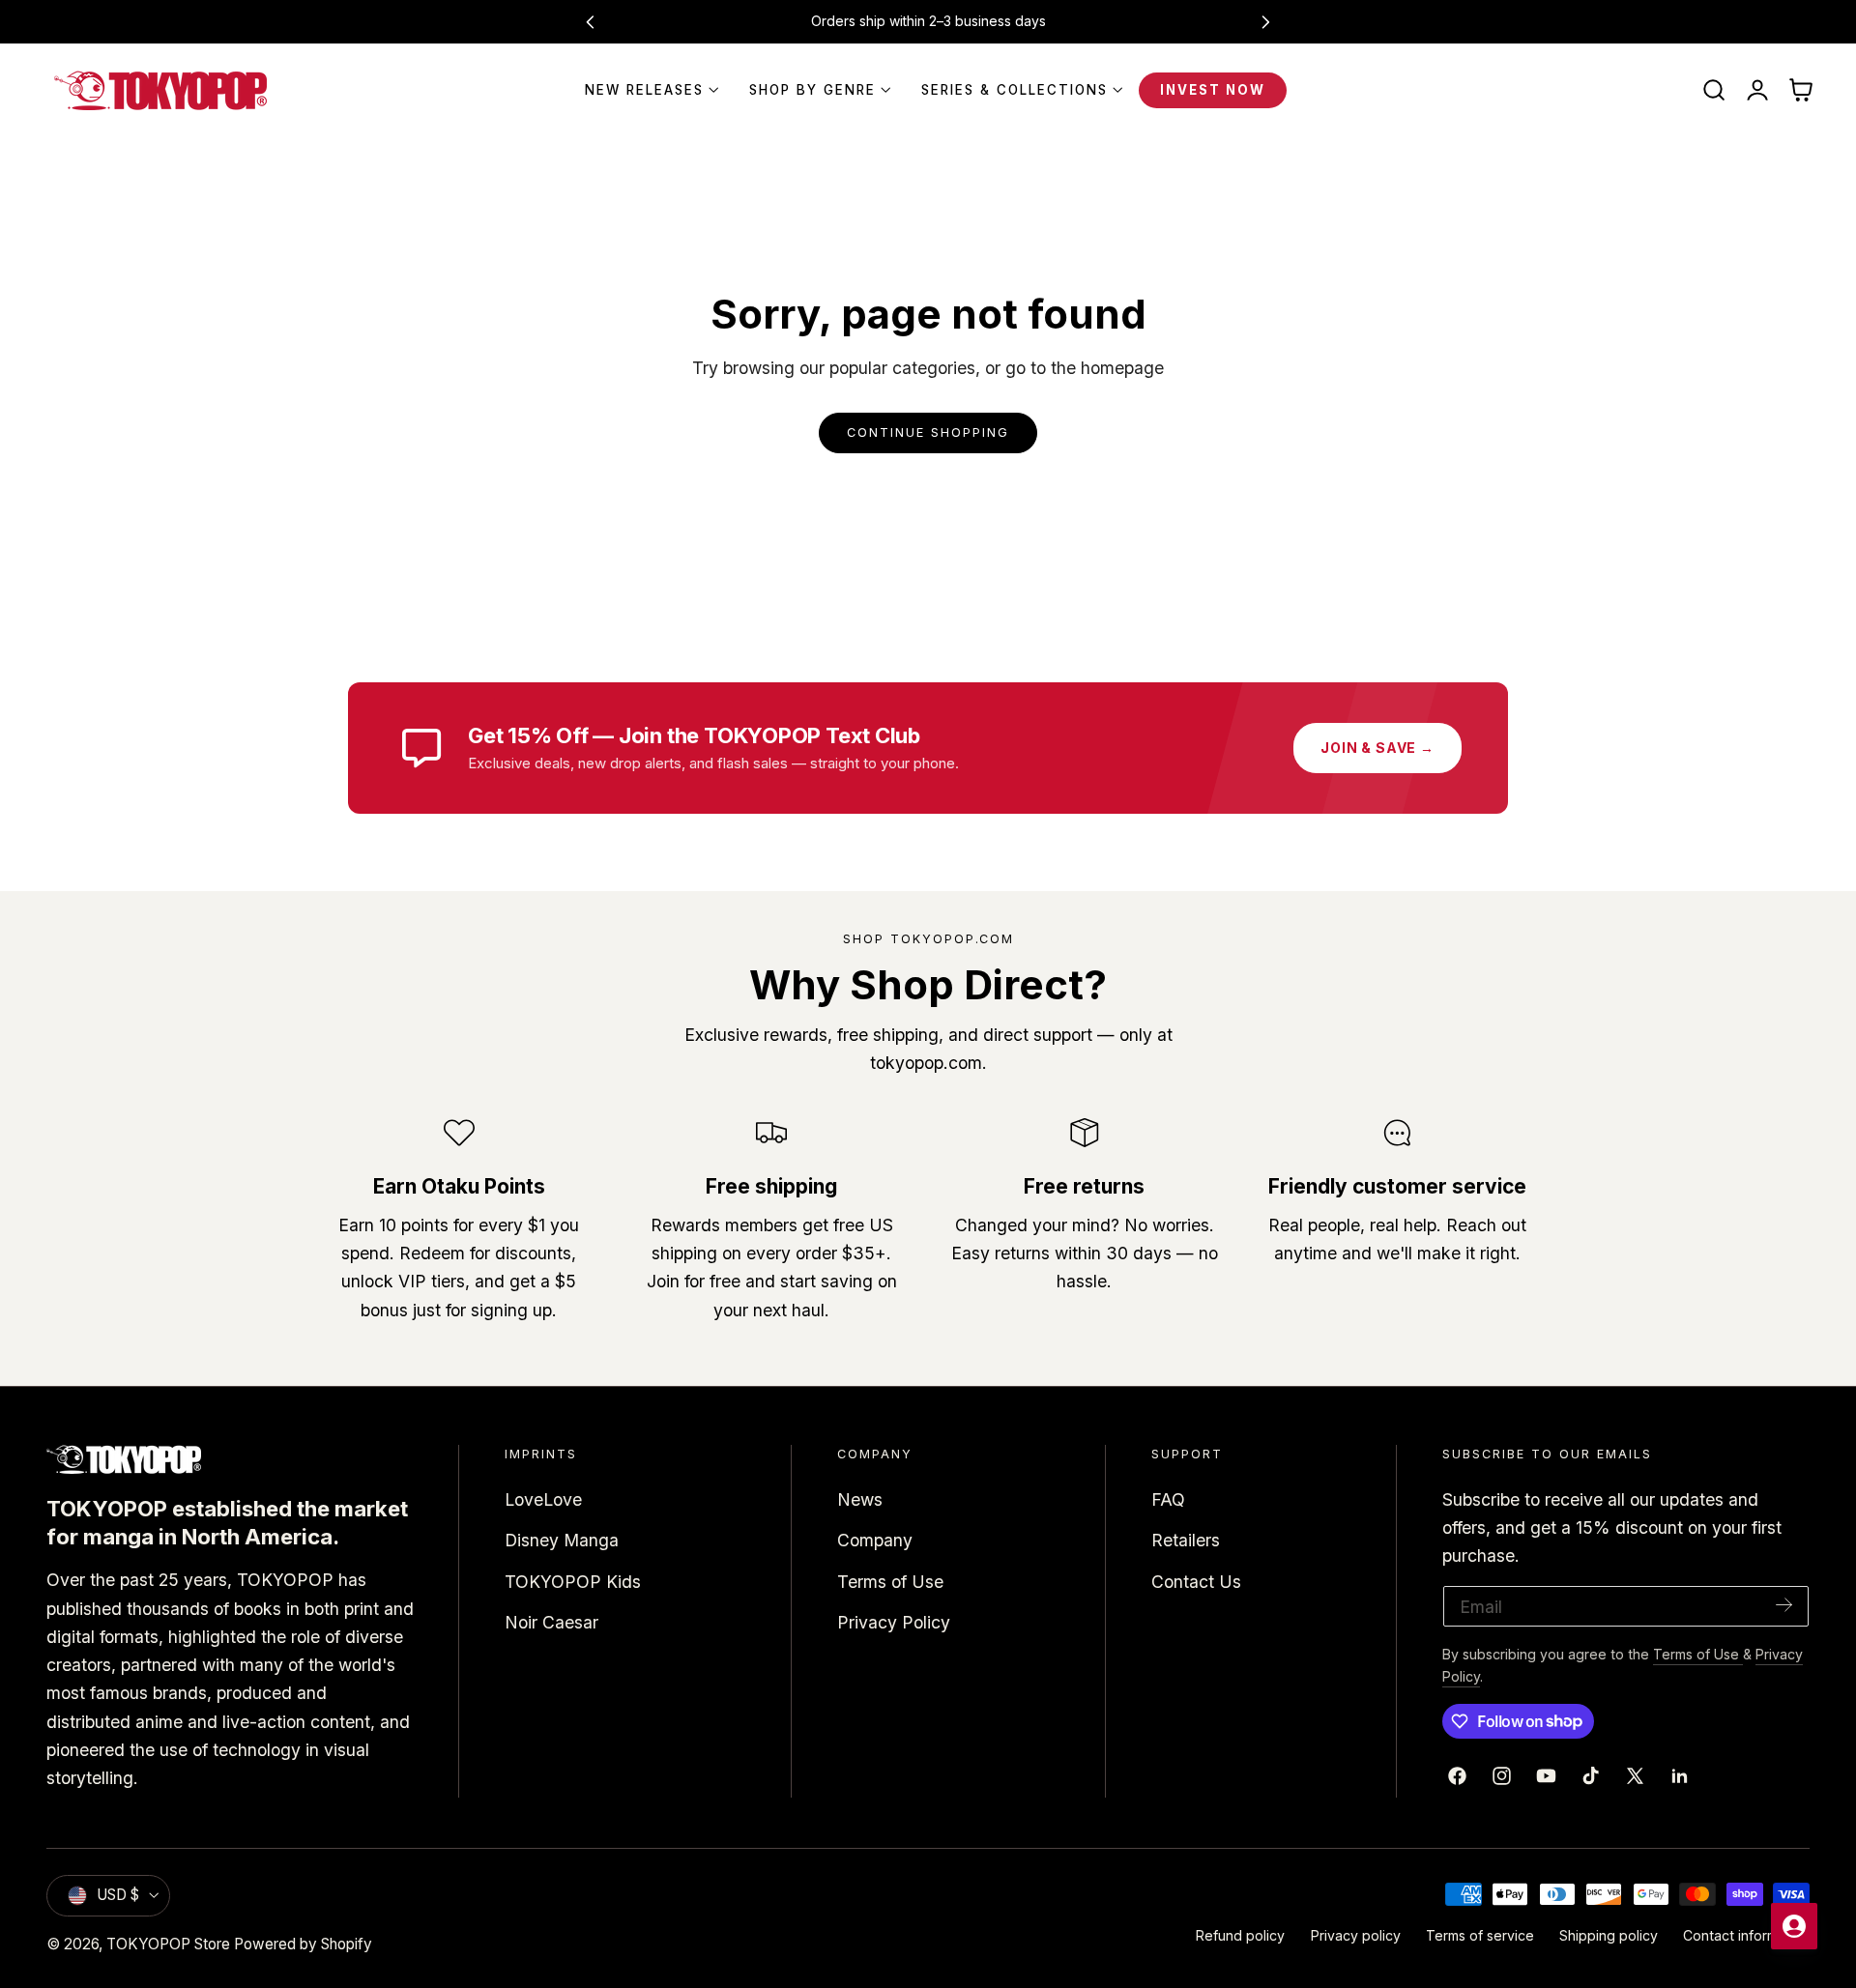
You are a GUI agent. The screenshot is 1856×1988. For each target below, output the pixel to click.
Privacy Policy (894, 1622)
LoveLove (543, 1499)
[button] (1714, 91)
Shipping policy (1609, 1935)
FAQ (1168, 1499)
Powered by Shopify (303, 1944)
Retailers (1186, 1540)
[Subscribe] (1784, 1605)
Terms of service (1480, 1935)
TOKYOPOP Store (168, 1944)
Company (875, 1540)
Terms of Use (890, 1581)
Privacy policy (1356, 1935)
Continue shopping (928, 432)
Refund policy (1240, 1935)
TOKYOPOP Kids (573, 1581)
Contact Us (1196, 1581)
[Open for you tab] (1794, 1926)
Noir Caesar (551, 1622)
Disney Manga (562, 1540)
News (860, 1499)
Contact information (1746, 1935)
